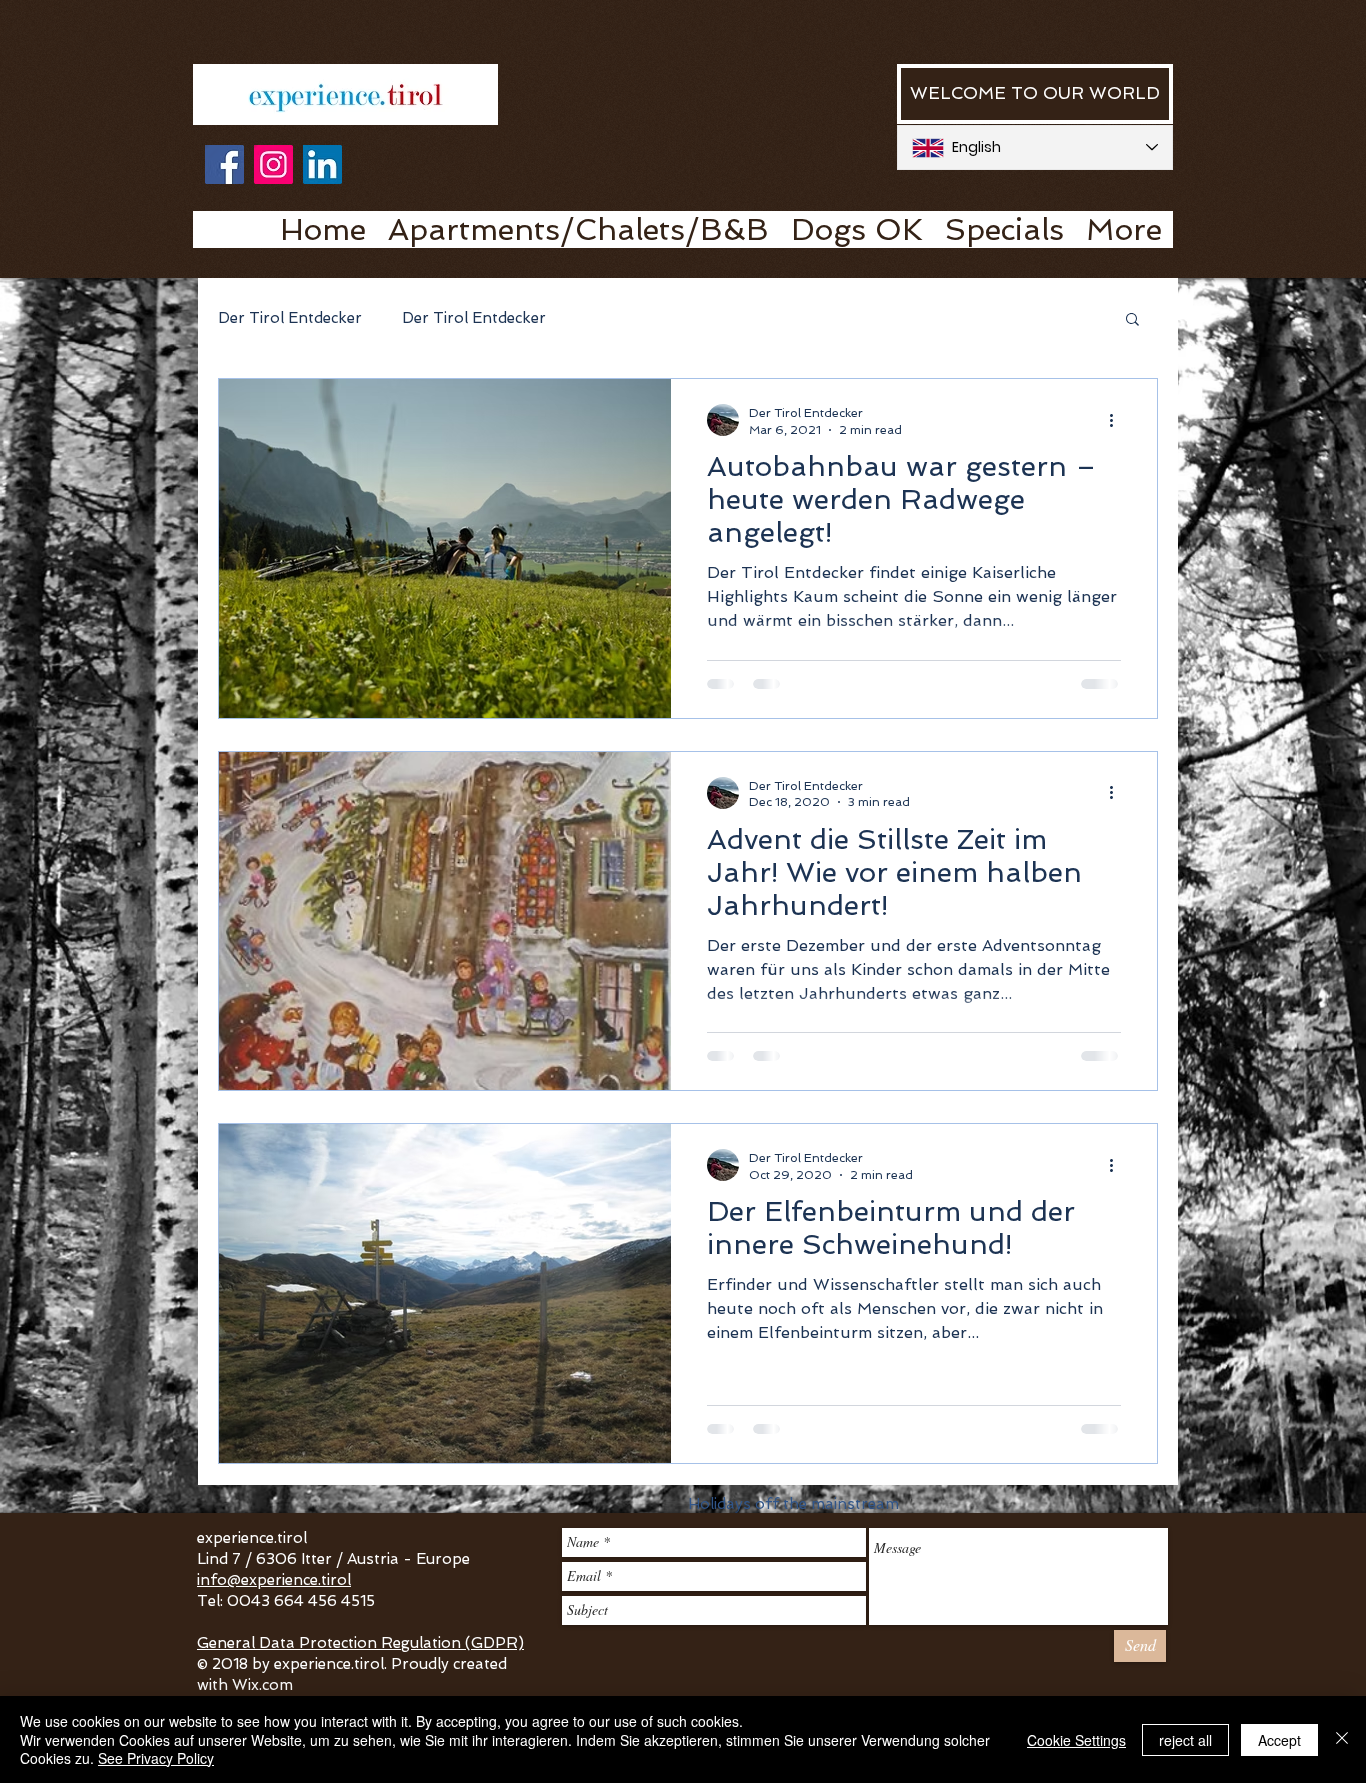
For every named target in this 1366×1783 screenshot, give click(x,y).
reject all (1185, 1740)
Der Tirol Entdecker (290, 318)
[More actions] (1118, 420)
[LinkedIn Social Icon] (322, 164)
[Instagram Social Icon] (273, 164)
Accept (1279, 1740)
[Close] (1342, 1739)
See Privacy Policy (156, 1758)
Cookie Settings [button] (1076, 1740)
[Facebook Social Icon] (224, 164)
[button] (1132, 320)
